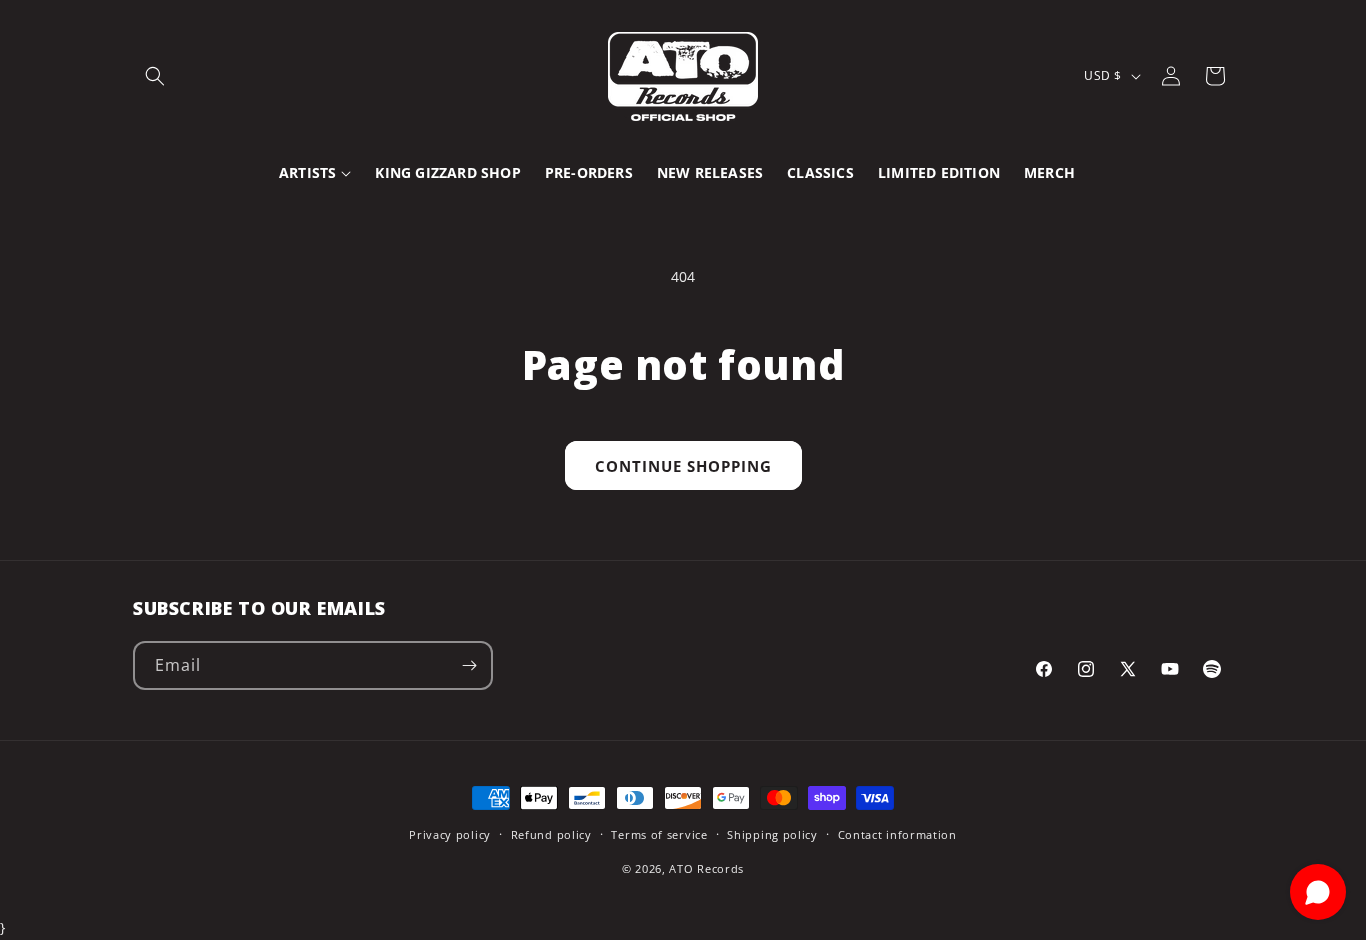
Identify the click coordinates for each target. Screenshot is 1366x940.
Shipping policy (772, 834)
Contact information (897, 834)
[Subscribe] (469, 665)
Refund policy (551, 834)
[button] (155, 76)
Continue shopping (683, 466)
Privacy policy (450, 834)
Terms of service (659, 834)
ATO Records (706, 868)
